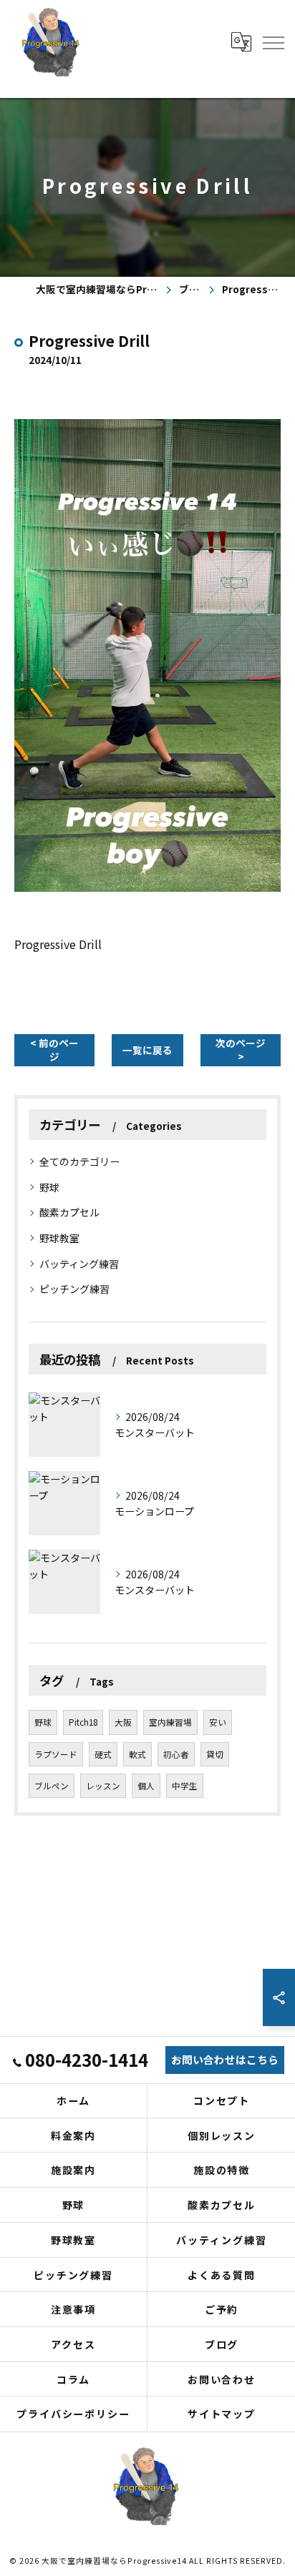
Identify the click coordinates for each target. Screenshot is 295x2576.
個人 (146, 1786)
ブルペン (52, 1786)
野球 (49, 1187)
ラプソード (56, 1754)
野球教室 (59, 1238)
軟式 (137, 1754)
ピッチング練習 (74, 1289)
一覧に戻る (147, 1050)
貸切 (215, 1754)
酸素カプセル (69, 1212)
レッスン (103, 1786)
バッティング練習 (79, 1264)
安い (218, 1722)
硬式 (103, 1754)
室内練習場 (170, 1722)
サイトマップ (222, 2414)
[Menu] (273, 41)
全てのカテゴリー (79, 1161)
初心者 (176, 1754)
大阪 (123, 1722)
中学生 (185, 1786)
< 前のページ (54, 1049)
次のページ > (241, 1049)
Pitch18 (83, 1722)
